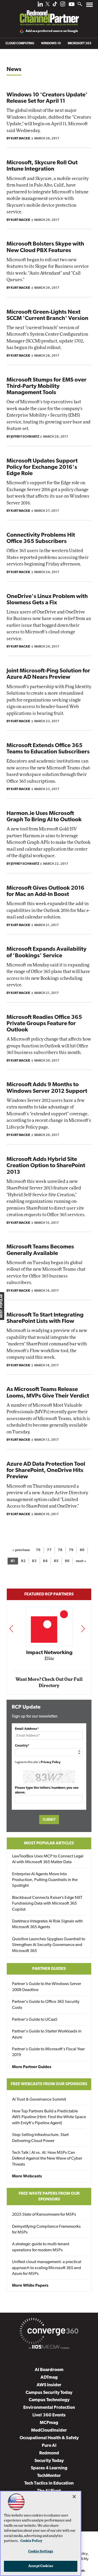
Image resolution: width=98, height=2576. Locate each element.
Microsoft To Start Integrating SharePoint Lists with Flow (45, 1318)
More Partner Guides (32, 2067)
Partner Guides (49, 1969)
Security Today (49, 2461)
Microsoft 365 (80, 44)
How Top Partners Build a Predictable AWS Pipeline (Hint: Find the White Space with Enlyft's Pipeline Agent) (49, 2117)
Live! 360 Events (49, 2415)
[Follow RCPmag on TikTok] (55, 5)
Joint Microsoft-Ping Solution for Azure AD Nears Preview (48, 674)
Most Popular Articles (49, 1843)
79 (71, 1550)
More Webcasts (27, 2176)
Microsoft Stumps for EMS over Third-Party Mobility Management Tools (47, 386)
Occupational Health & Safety (49, 2438)
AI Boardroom (49, 2370)
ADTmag (49, 2377)
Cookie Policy (31, 2541)
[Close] (74, 2497)
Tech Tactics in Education (49, 2483)
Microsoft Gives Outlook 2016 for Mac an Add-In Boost (45, 891)
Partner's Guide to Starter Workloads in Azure (47, 2034)
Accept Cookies (41, 2566)
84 (45, 1561)
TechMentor (49, 2476)
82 (23, 1561)
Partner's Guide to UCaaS (35, 2020)
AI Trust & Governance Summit (39, 2100)
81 (13, 1561)
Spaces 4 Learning (49, 2468)
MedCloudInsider (49, 2430)
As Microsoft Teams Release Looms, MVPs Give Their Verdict (48, 1393)
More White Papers (30, 2286)
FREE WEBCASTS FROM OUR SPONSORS (49, 2084)
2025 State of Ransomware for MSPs (44, 2215)
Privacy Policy (51, 1762)
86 (67, 1561)
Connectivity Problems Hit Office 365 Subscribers (41, 538)
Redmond (49, 2453)
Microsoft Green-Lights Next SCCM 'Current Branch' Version (47, 315)
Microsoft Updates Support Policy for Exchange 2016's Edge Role (42, 467)
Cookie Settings (41, 2551)
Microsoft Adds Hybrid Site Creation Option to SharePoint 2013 (46, 1166)
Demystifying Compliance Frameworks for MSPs (46, 2230)
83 (34, 1561)
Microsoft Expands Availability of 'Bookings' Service (47, 952)
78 (60, 1550)
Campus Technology (49, 2400)
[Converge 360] (49, 2332)
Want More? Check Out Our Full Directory (49, 1683)
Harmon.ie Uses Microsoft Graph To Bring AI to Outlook (44, 817)
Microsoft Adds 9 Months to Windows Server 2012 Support (47, 1088)
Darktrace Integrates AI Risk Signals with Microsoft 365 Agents (47, 1924)
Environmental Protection (49, 2408)
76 (38, 1550)
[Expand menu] (90, 6)
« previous (21, 1550)
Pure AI (49, 2446)
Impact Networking (49, 1653)
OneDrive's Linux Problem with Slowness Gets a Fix (47, 600)
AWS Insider (49, 2385)
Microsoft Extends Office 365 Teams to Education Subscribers (48, 749)
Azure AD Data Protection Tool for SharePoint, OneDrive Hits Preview (46, 1471)
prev (11, 1629)
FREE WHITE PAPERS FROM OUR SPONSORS (49, 2197)
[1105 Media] (49, 2348)
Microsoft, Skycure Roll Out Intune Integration (42, 166)
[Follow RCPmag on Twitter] (48, 5)
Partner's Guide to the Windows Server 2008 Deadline (47, 1987)
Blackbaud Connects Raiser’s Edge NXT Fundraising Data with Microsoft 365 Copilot (47, 1904)
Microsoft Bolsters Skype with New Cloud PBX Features (45, 247)
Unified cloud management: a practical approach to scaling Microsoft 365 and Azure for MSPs (47, 2268)
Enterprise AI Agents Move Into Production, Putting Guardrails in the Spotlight (45, 1880)
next (83, 1629)
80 (82, 1550)
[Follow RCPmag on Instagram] (63, 5)
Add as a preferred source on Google (52, 31)
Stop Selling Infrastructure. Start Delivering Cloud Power (40, 2138)
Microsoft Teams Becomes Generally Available (40, 1250)
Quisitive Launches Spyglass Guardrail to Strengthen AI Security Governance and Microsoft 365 (49, 1945)
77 (49, 1550)
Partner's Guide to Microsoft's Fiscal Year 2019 (48, 2052)
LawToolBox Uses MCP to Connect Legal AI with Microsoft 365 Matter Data (48, 1859)
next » (81, 1561)
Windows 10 (51, 44)
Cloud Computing (20, 44)
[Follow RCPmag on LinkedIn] (40, 5)
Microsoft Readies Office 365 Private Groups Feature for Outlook (44, 1024)
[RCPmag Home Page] (49, 14)
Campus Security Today (49, 2393)
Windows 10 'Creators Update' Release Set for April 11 (47, 98)
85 (56, 1561)
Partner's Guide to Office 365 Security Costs (46, 2005)
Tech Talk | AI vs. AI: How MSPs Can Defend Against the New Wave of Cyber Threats (47, 2159)
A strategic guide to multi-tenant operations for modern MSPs (41, 2247)
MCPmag (49, 2423)
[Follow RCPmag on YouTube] (72, 5)
